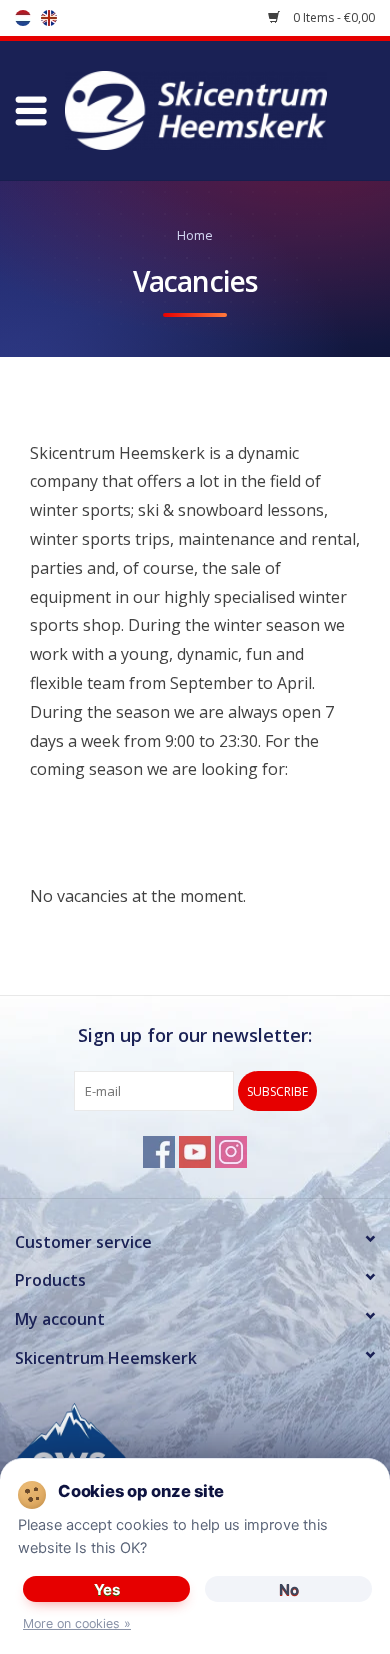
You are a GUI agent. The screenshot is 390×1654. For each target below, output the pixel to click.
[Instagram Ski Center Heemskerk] (231, 1152)
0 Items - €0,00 (332, 17)
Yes (107, 1589)
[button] (31, 111)
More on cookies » (77, 1623)
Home (195, 235)
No (289, 1589)
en (49, 18)
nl (23, 18)
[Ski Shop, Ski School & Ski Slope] (226, 109)
